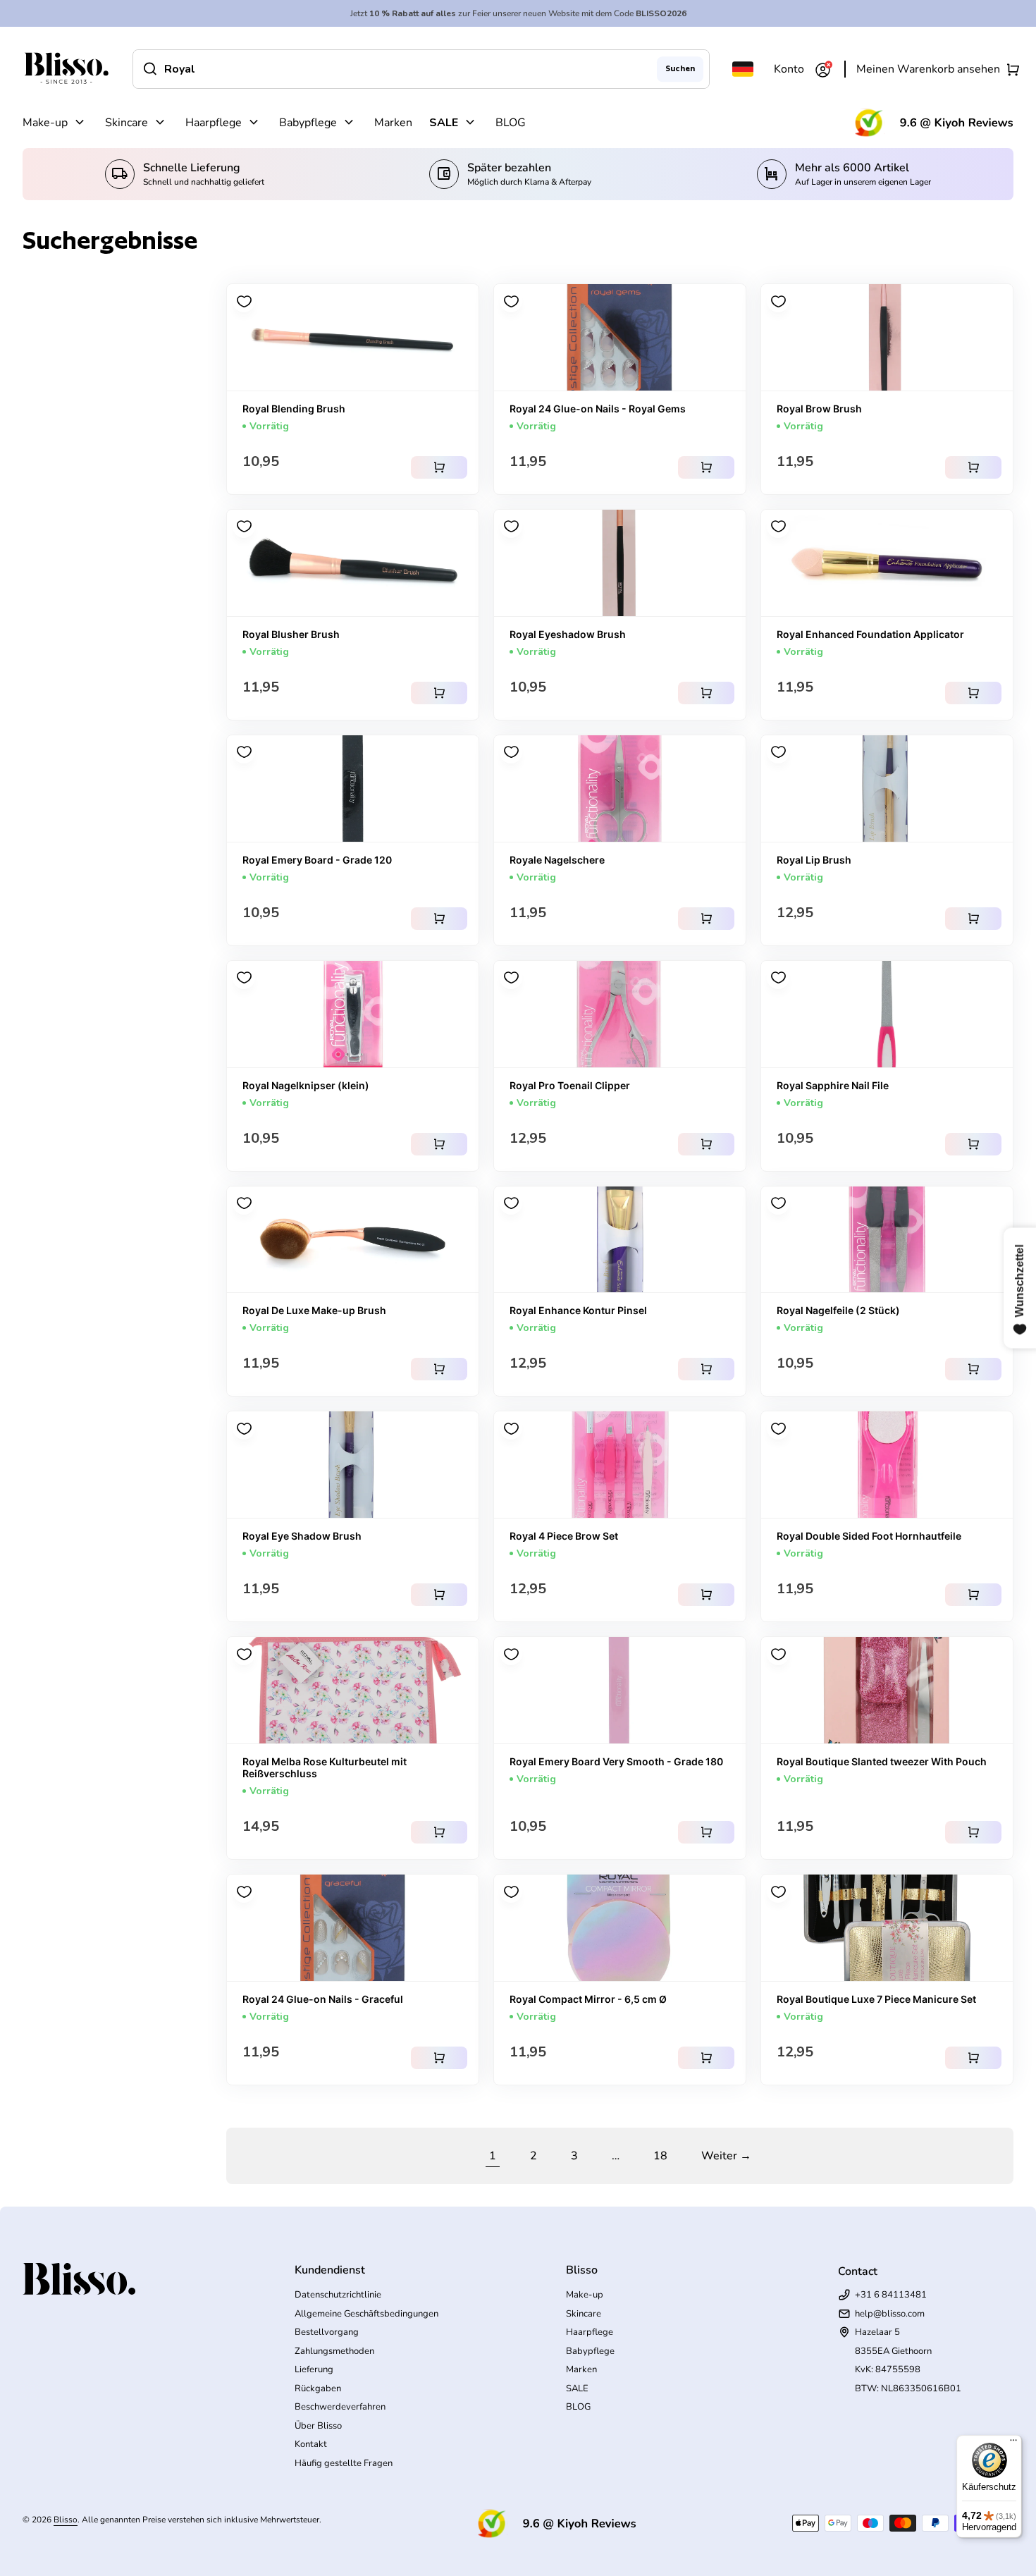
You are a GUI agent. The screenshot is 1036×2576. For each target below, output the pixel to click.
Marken (393, 123)
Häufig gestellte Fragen (344, 2463)
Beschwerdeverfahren (340, 2407)
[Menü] (1013, 2443)
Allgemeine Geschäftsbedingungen (366, 2314)
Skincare (127, 123)
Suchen (680, 68)
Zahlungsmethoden (334, 2351)
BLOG (511, 123)
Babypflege (308, 123)
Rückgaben (318, 2388)
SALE (444, 123)
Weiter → (726, 2156)
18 (660, 2156)
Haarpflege (214, 123)
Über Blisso (318, 2426)
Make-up (45, 123)
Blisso (66, 2520)
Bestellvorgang (327, 2332)
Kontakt (311, 2444)
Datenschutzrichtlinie (338, 2295)
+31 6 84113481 (891, 2295)
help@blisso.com (890, 2314)
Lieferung (314, 2369)
